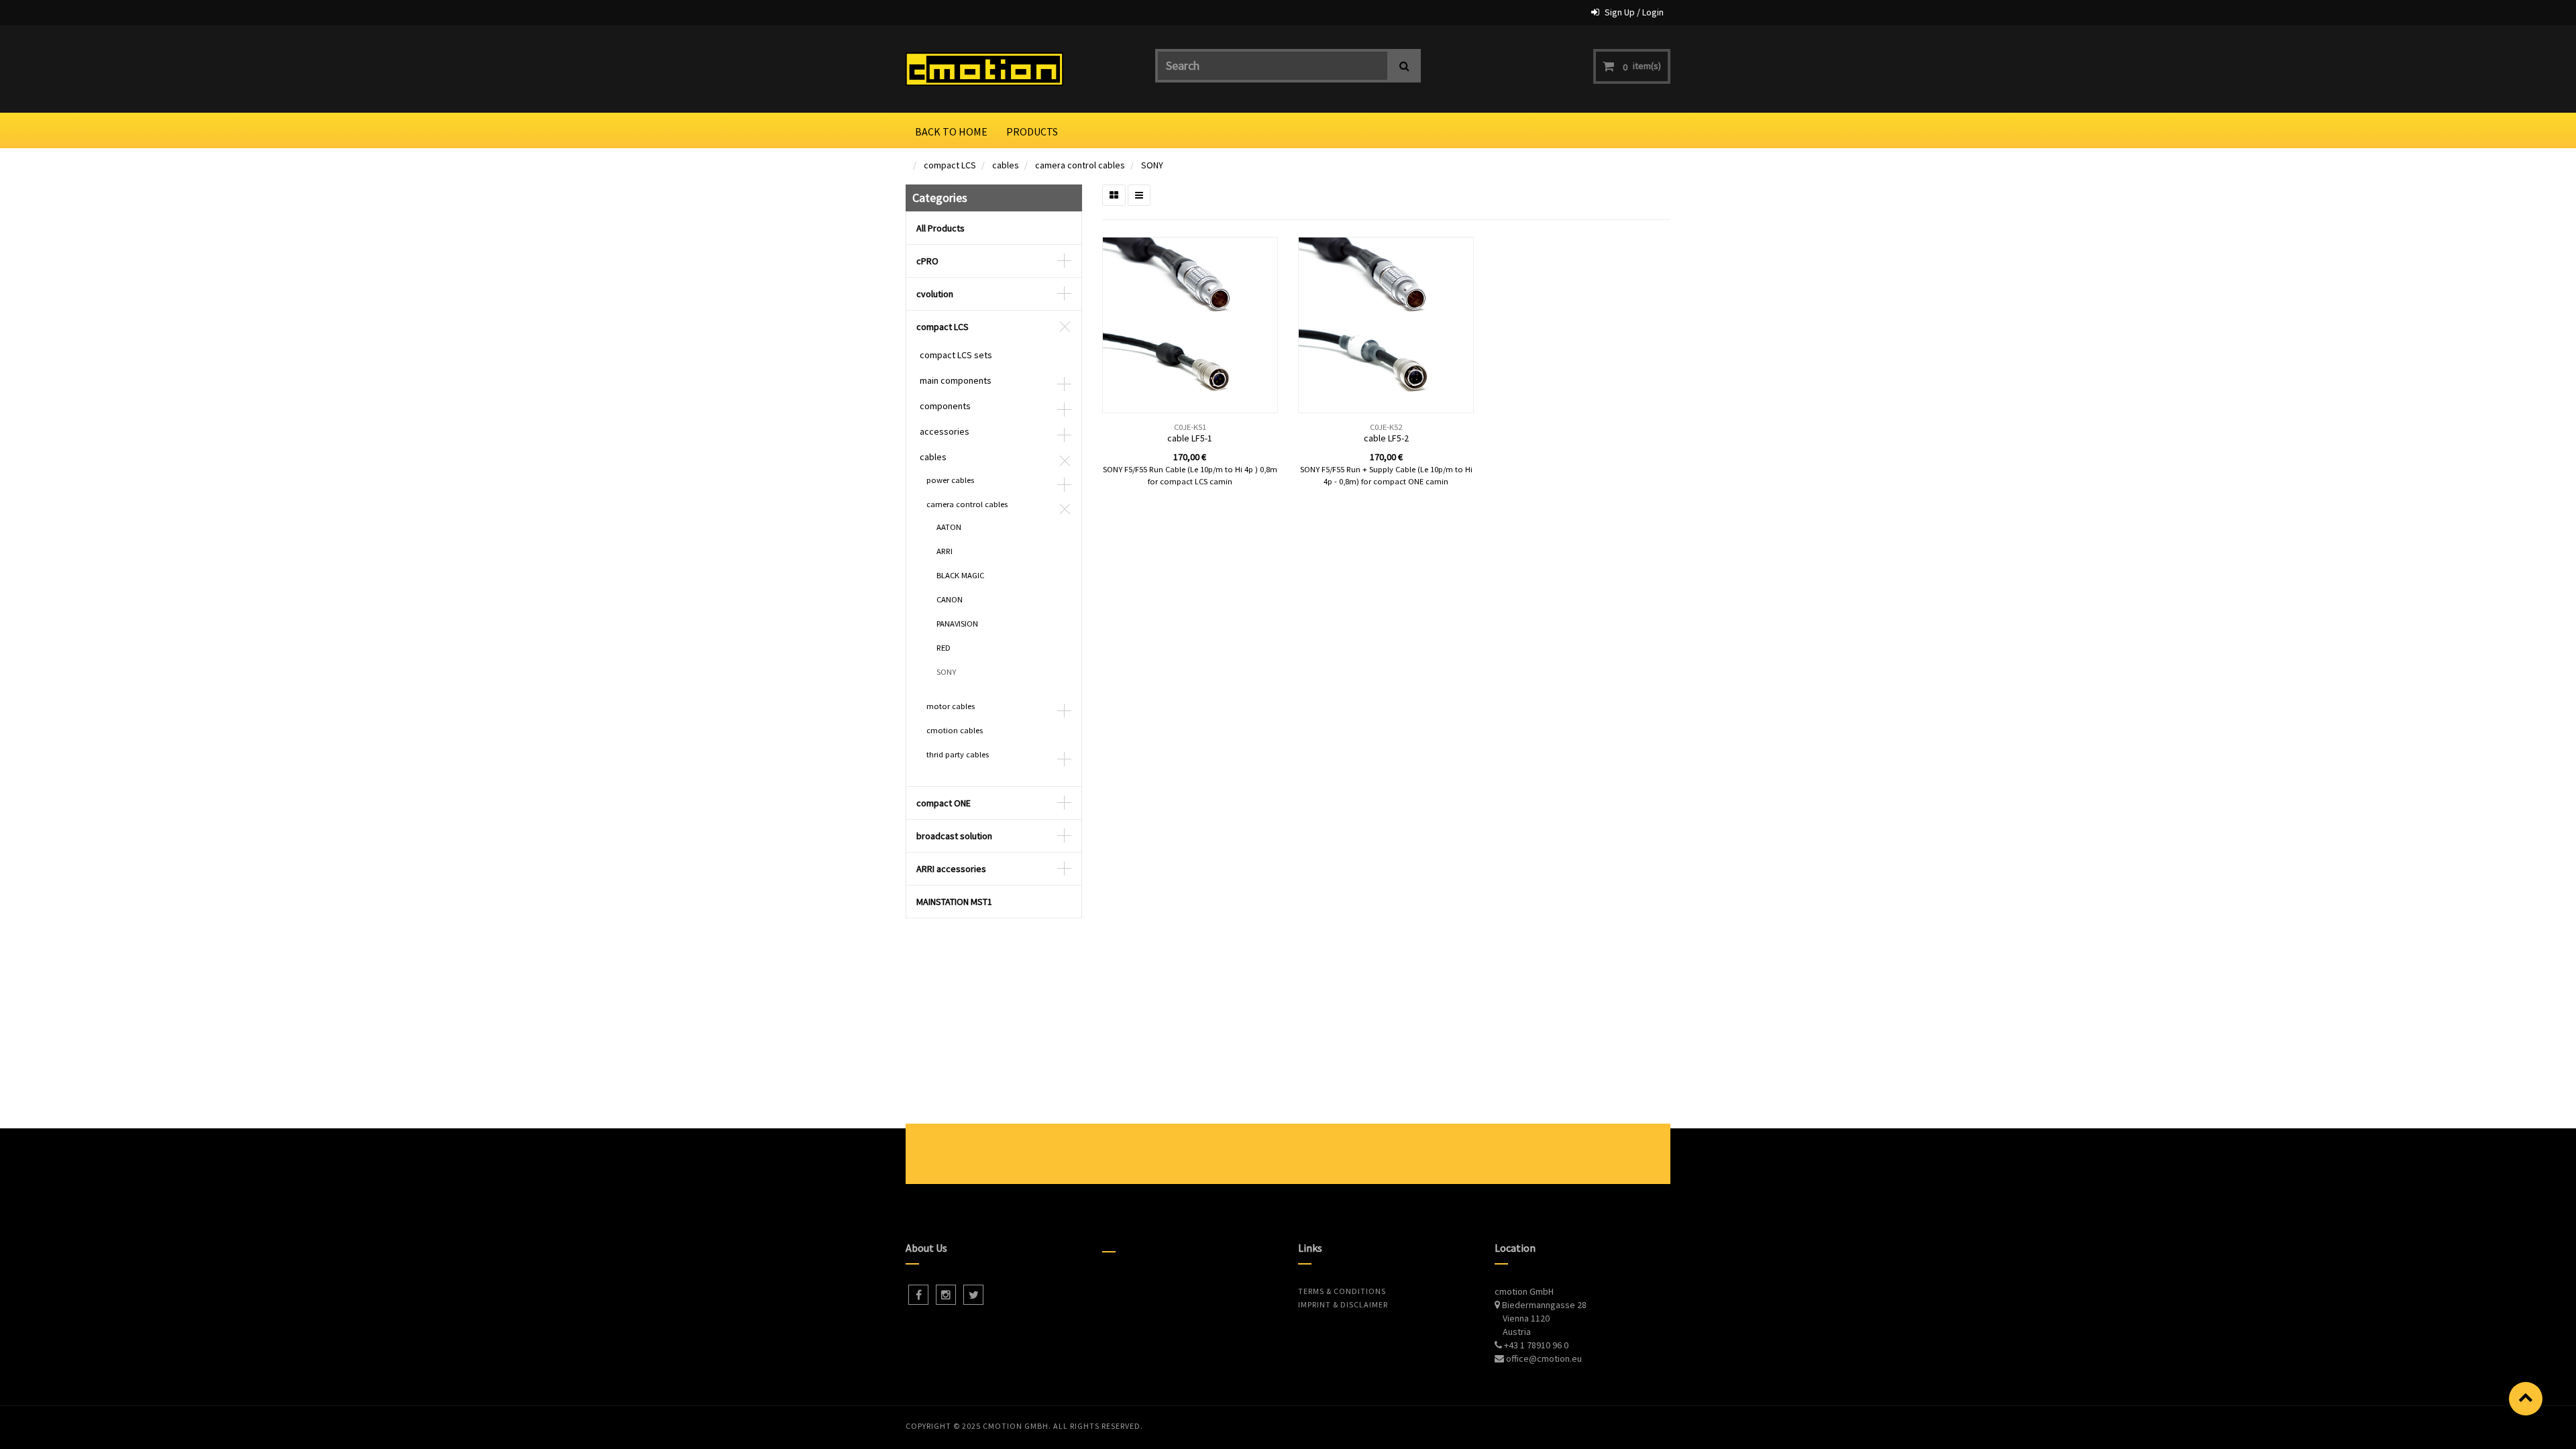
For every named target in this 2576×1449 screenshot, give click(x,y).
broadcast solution (954, 836)
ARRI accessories (951, 869)
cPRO (927, 261)
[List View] (1139, 195)
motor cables (951, 706)
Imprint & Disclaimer (1343, 1304)
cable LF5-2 (1386, 438)
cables (1006, 165)
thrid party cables (958, 754)
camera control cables (1080, 165)
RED (944, 648)
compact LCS (950, 165)
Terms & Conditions (1342, 1291)
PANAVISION (957, 624)
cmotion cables (955, 730)
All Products (941, 228)
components (945, 406)
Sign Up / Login (1634, 12)
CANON (950, 599)
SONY (1152, 165)
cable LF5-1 (1190, 438)
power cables (950, 480)
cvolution (935, 294)
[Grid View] (1114, 195)
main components (956, 380)
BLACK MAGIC (960, 575)
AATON (949, 527)
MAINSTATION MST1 (954, 902)
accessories (945, 431)
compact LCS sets (956, 355)
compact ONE (944, 803)
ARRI (945, 551)
